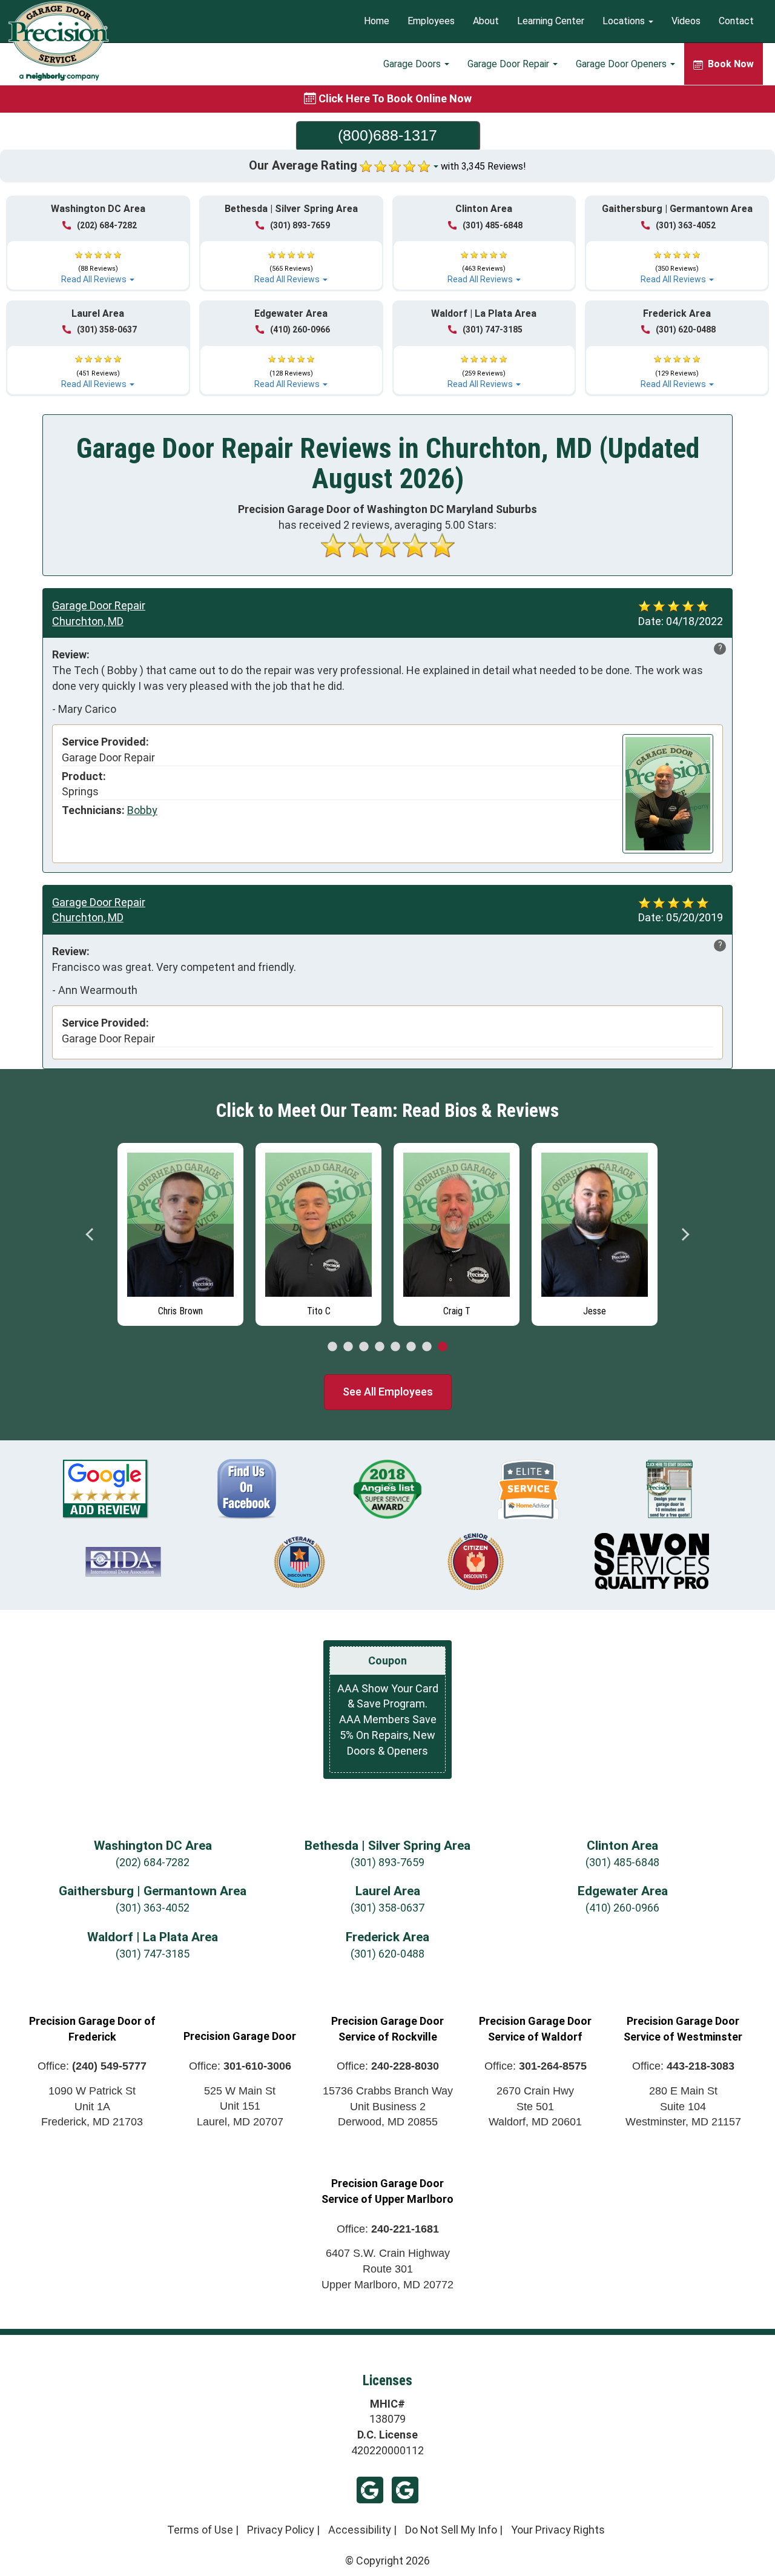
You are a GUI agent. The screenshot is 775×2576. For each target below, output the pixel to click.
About (486, 22)
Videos (686, 22)
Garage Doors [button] (413, 64)
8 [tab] (443, 1347)
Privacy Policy (281, 2530)
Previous (90, 1234)
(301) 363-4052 (686, 225)
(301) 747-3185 (493, 329)
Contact (736, 22)
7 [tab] (427, 1347)
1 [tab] (332, 1347)
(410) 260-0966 (300, 329)
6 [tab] (411, 1347)
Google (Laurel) (370, 2490)
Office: (92, 2066)
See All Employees (388, 1392)
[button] (98, 262)
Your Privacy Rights (558, 2530)
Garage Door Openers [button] (622, 64)
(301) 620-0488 (686, 329)
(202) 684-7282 (107, 225)
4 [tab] (380, 1347)
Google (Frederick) (405, 2490)
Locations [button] (625, 22)
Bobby (142, 810)
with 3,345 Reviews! (483, 166)
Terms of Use (200, 2530)
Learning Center (551, 22)
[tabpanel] (180, 1231)
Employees (431, 22)
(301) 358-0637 (107, 329)
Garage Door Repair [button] (510, 64)
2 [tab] (348, 1347)
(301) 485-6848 (493, 225)
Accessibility (360, 2530)
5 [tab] (395, 1347)
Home (377, 22)
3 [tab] (364, 1347)
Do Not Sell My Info (451, 2530)
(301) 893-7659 (300, 225)
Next (685, 1234)
